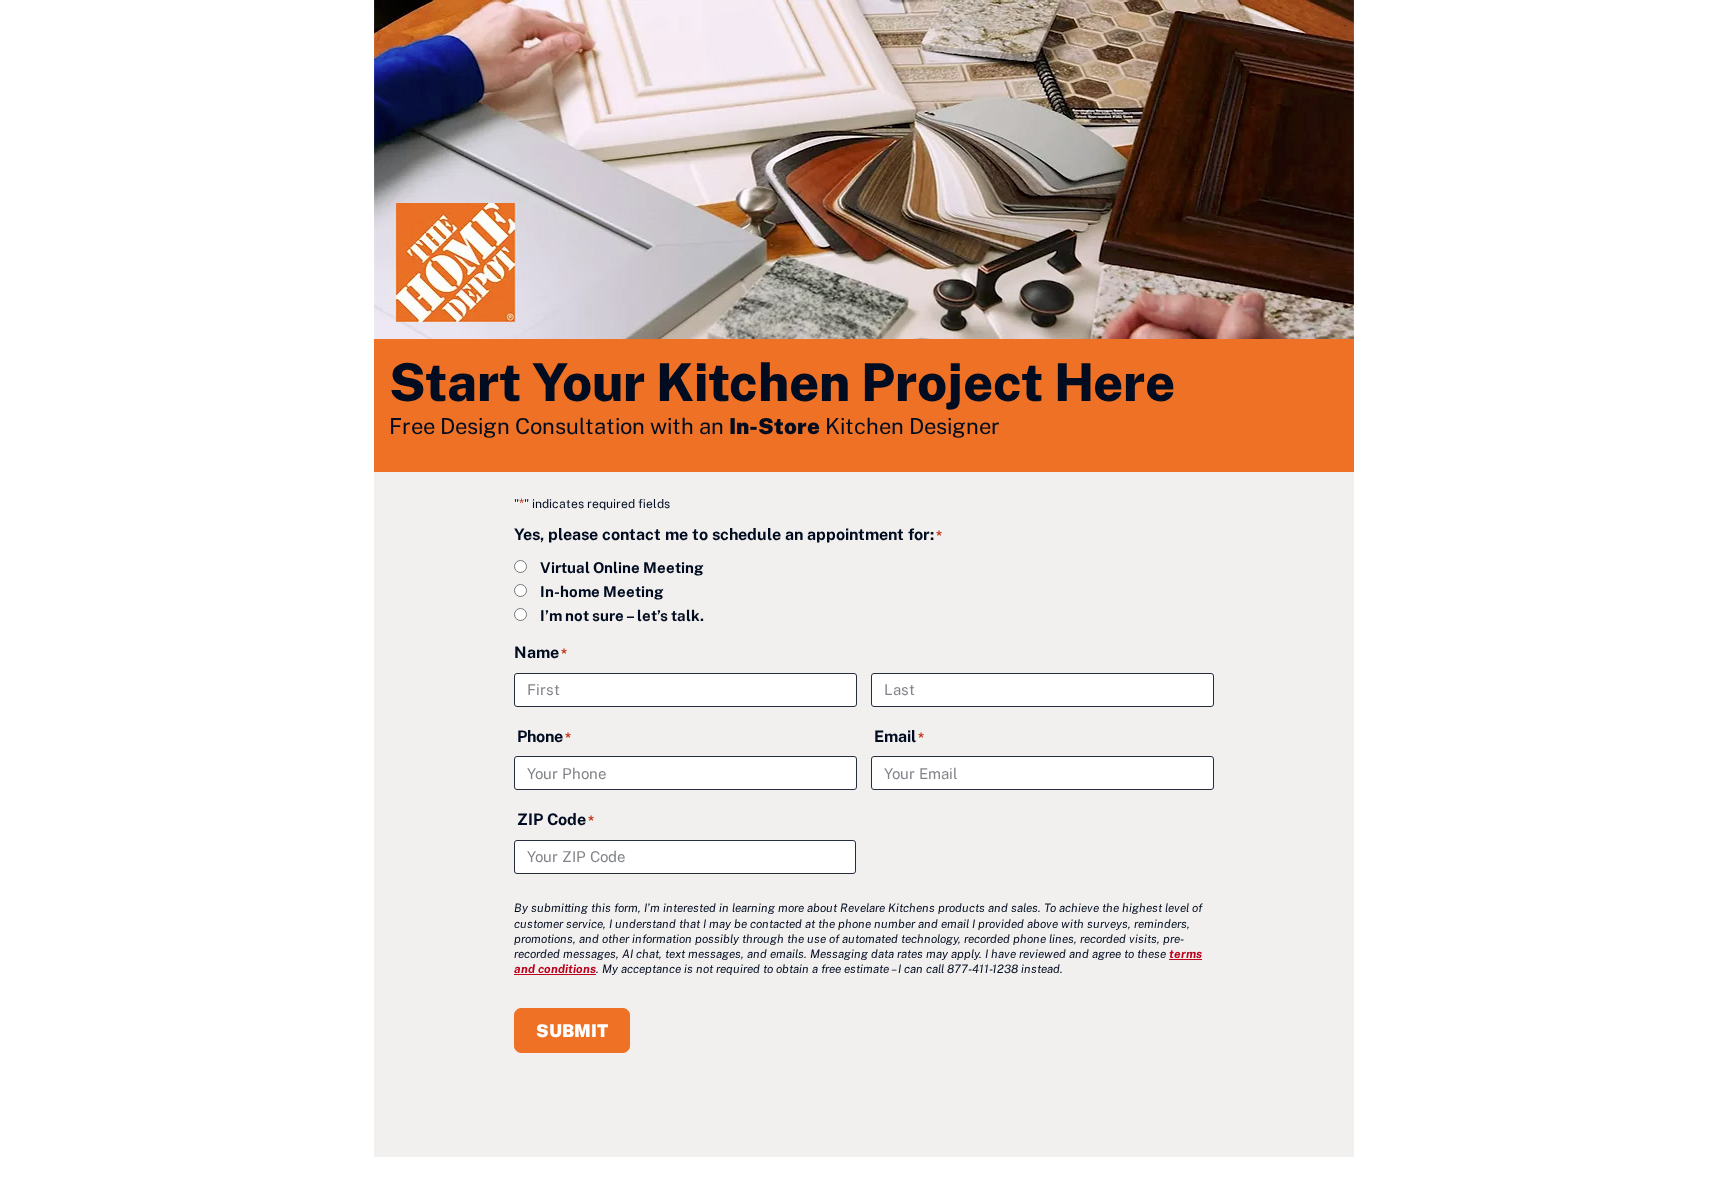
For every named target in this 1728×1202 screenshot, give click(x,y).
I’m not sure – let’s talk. (622, 615)
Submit (572, 1030)
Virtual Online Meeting (621, 567)
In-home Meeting (601, 591)
